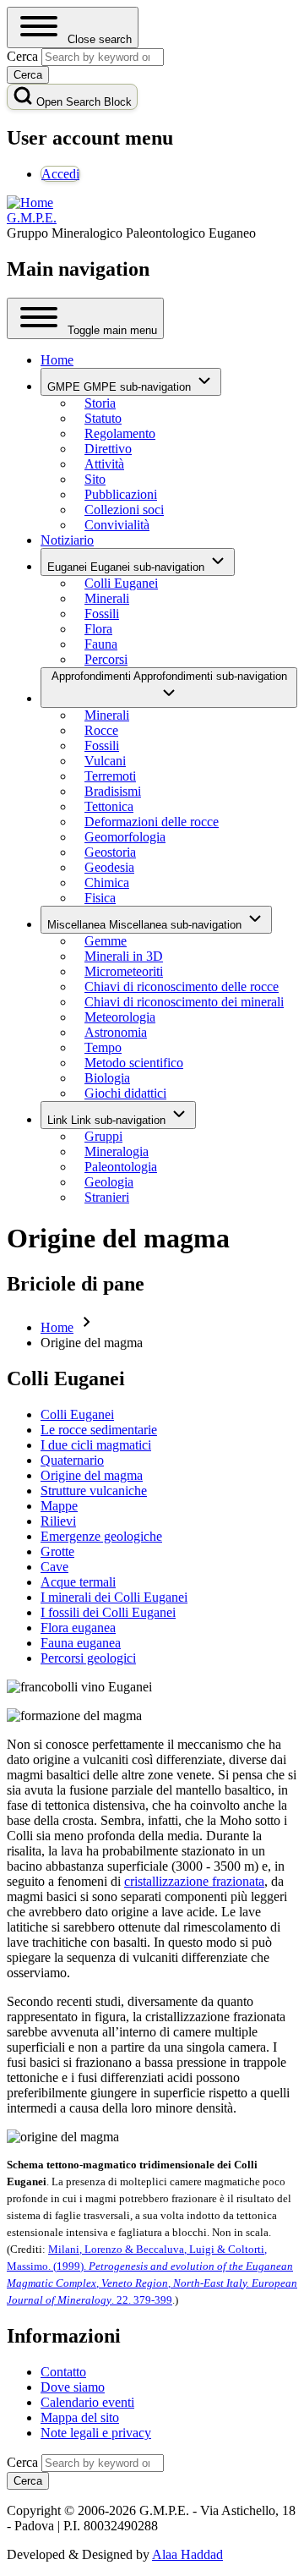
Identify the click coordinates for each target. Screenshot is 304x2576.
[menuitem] (60, 174)
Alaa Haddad (187, 2554)
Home (57, 1327)
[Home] (30, 203)
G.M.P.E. (32, 218)
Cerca (22, 2462)
